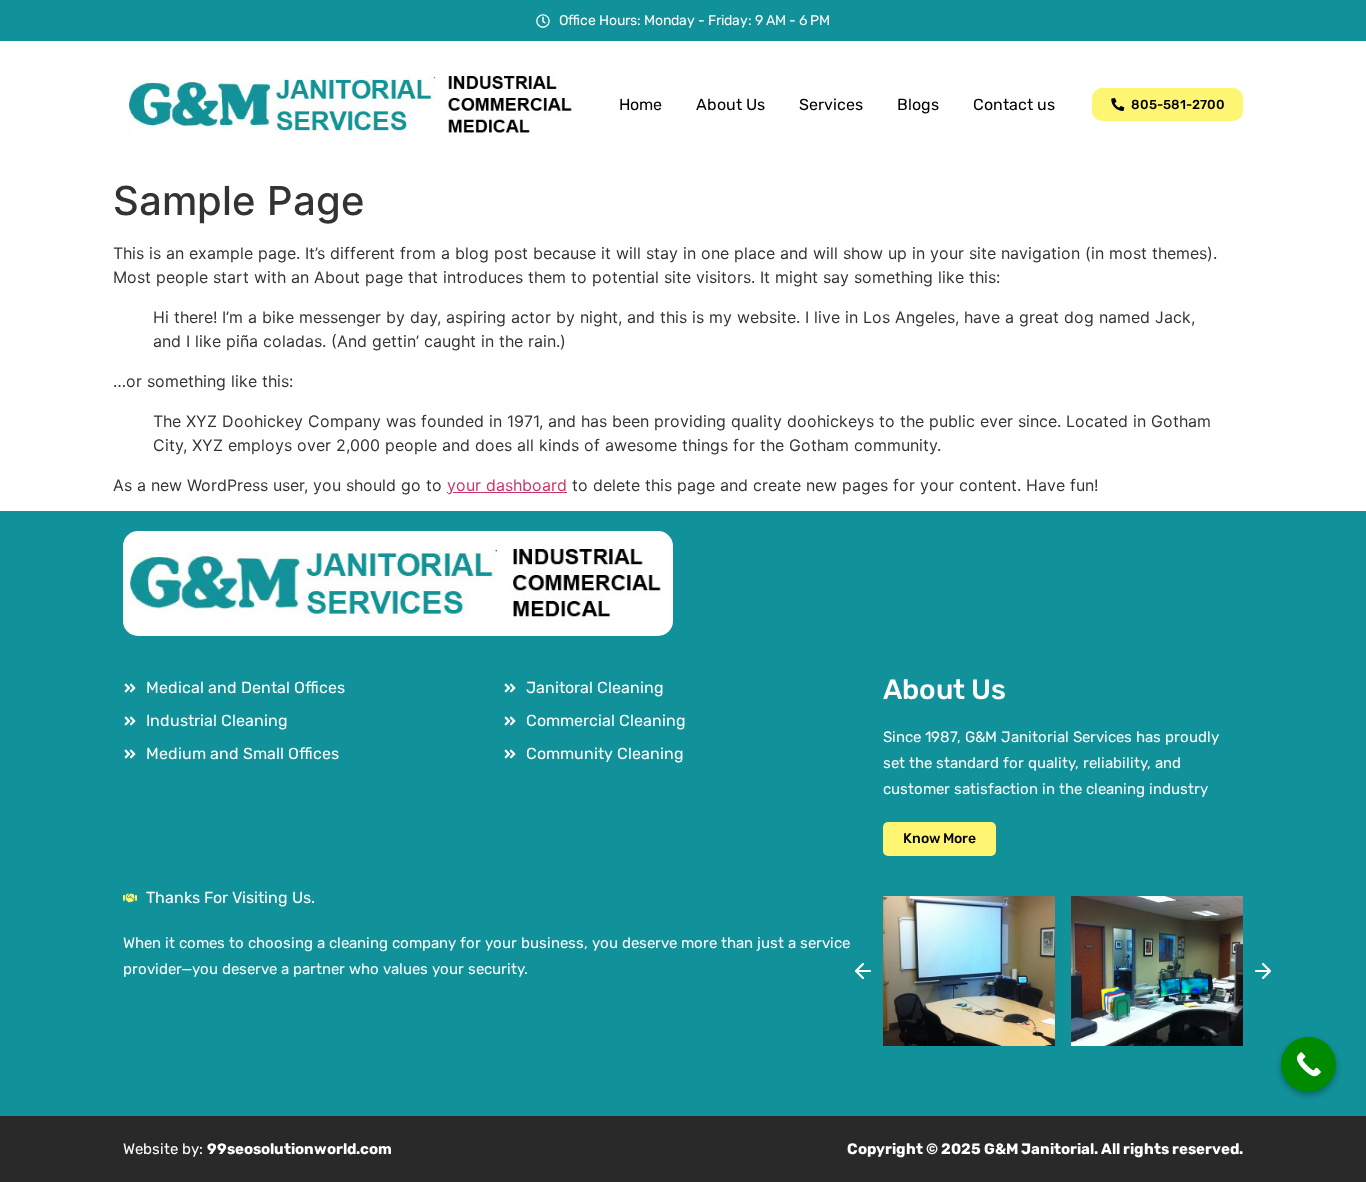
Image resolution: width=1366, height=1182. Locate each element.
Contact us (1014, 104)
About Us (730, 104)
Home (640, 104)
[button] (863, 971)
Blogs (918, 104)
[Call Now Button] (1308, 1064)
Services (831, 104)
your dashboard (507, 485)
